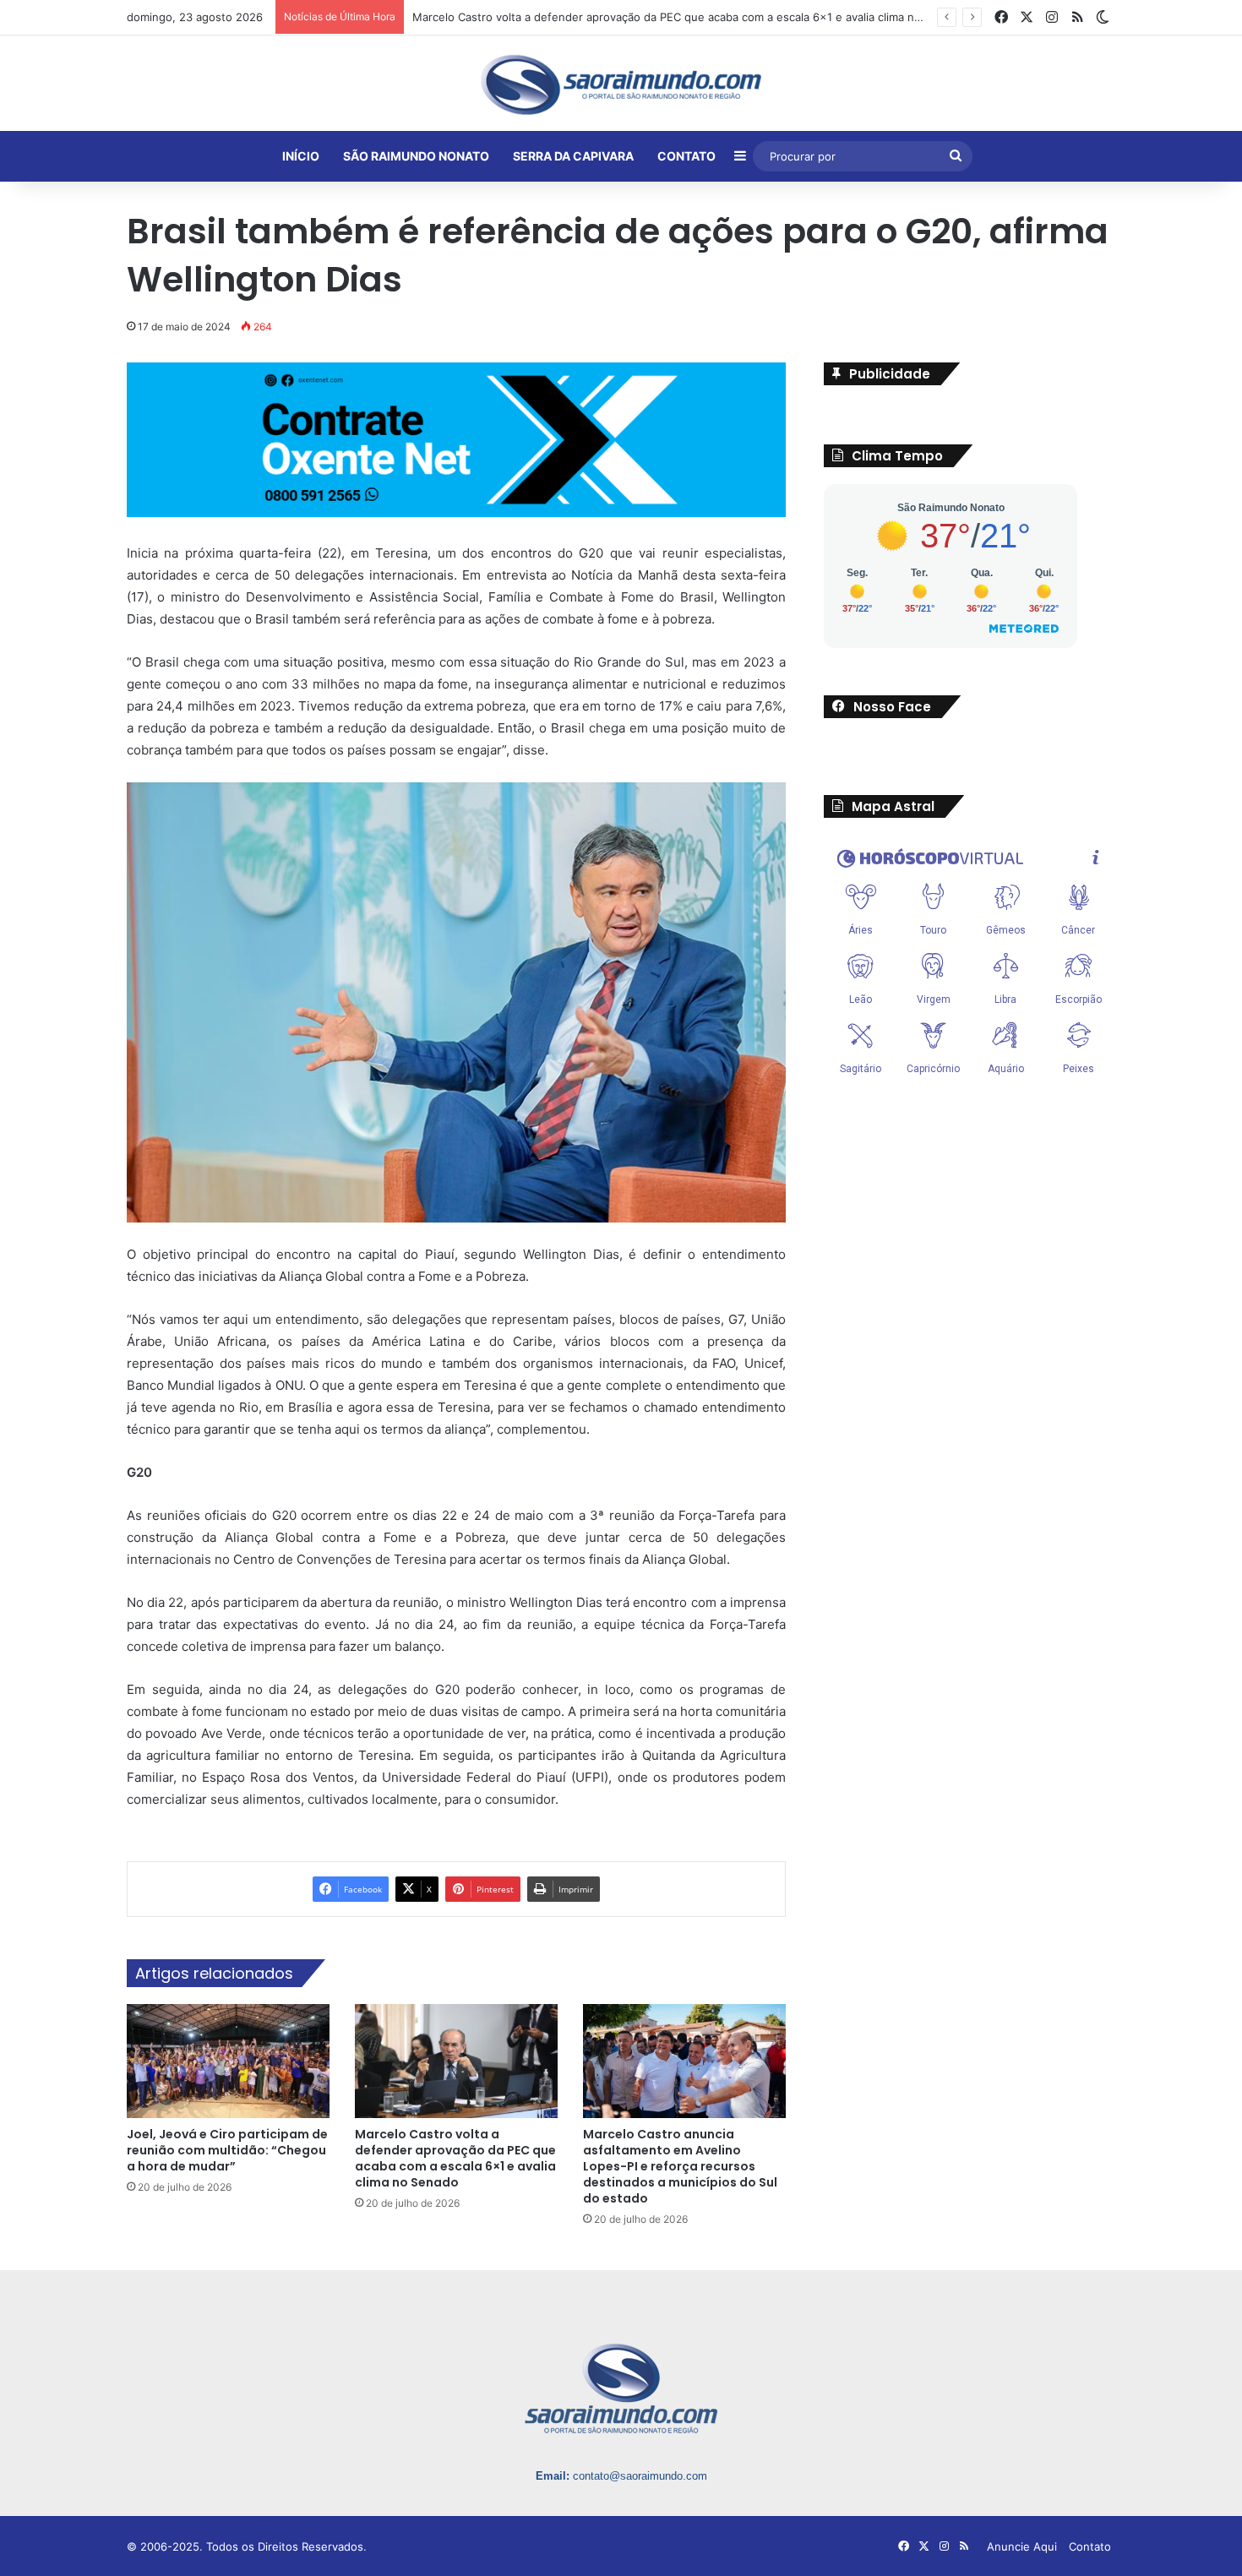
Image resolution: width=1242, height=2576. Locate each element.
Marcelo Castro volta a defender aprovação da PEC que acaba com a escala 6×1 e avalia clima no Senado (455, 2158)
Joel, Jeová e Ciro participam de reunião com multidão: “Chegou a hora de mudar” (227, 2150)
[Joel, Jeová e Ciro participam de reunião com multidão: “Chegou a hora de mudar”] (228, 2061)
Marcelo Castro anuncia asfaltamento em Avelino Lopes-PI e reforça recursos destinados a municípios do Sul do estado (680, 2166)
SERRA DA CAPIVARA (573, 156)
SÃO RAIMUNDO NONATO (416, 156)
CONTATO (686, 156)
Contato (1090, 2546)
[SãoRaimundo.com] (621, 84)
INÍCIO (301, 156)
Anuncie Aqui (1022, 2546)
